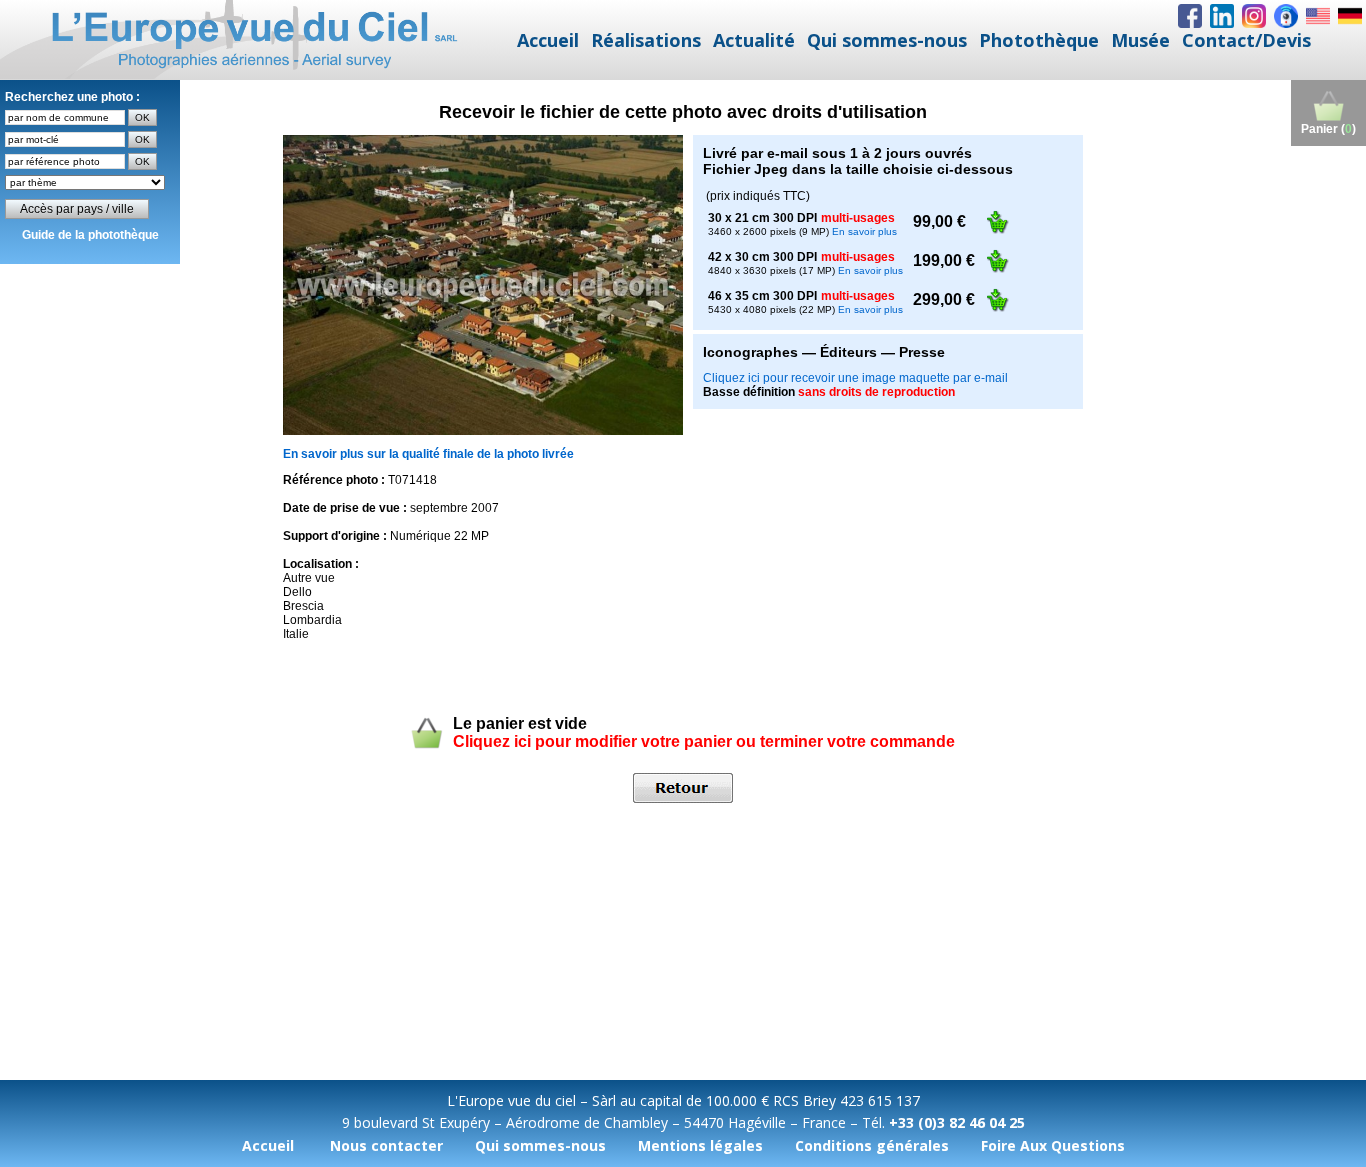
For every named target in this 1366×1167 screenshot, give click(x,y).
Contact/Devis (1246, 40)
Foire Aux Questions (1053, 1145)
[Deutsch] (1350, 16)
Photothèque (1039, 40)
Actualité (754, 40)
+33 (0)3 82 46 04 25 (957, 1122)
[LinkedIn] (1222, 16)
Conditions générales (872, 1145)
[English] (1318, 16)
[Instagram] (1254, 16)
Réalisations (646, 40)
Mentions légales (700, 1145)
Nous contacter (386, 1145)
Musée (1140, 40)
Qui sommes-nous (887, 40)
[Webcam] (1286, 16)
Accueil (548, 40)
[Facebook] (1190, 16)
